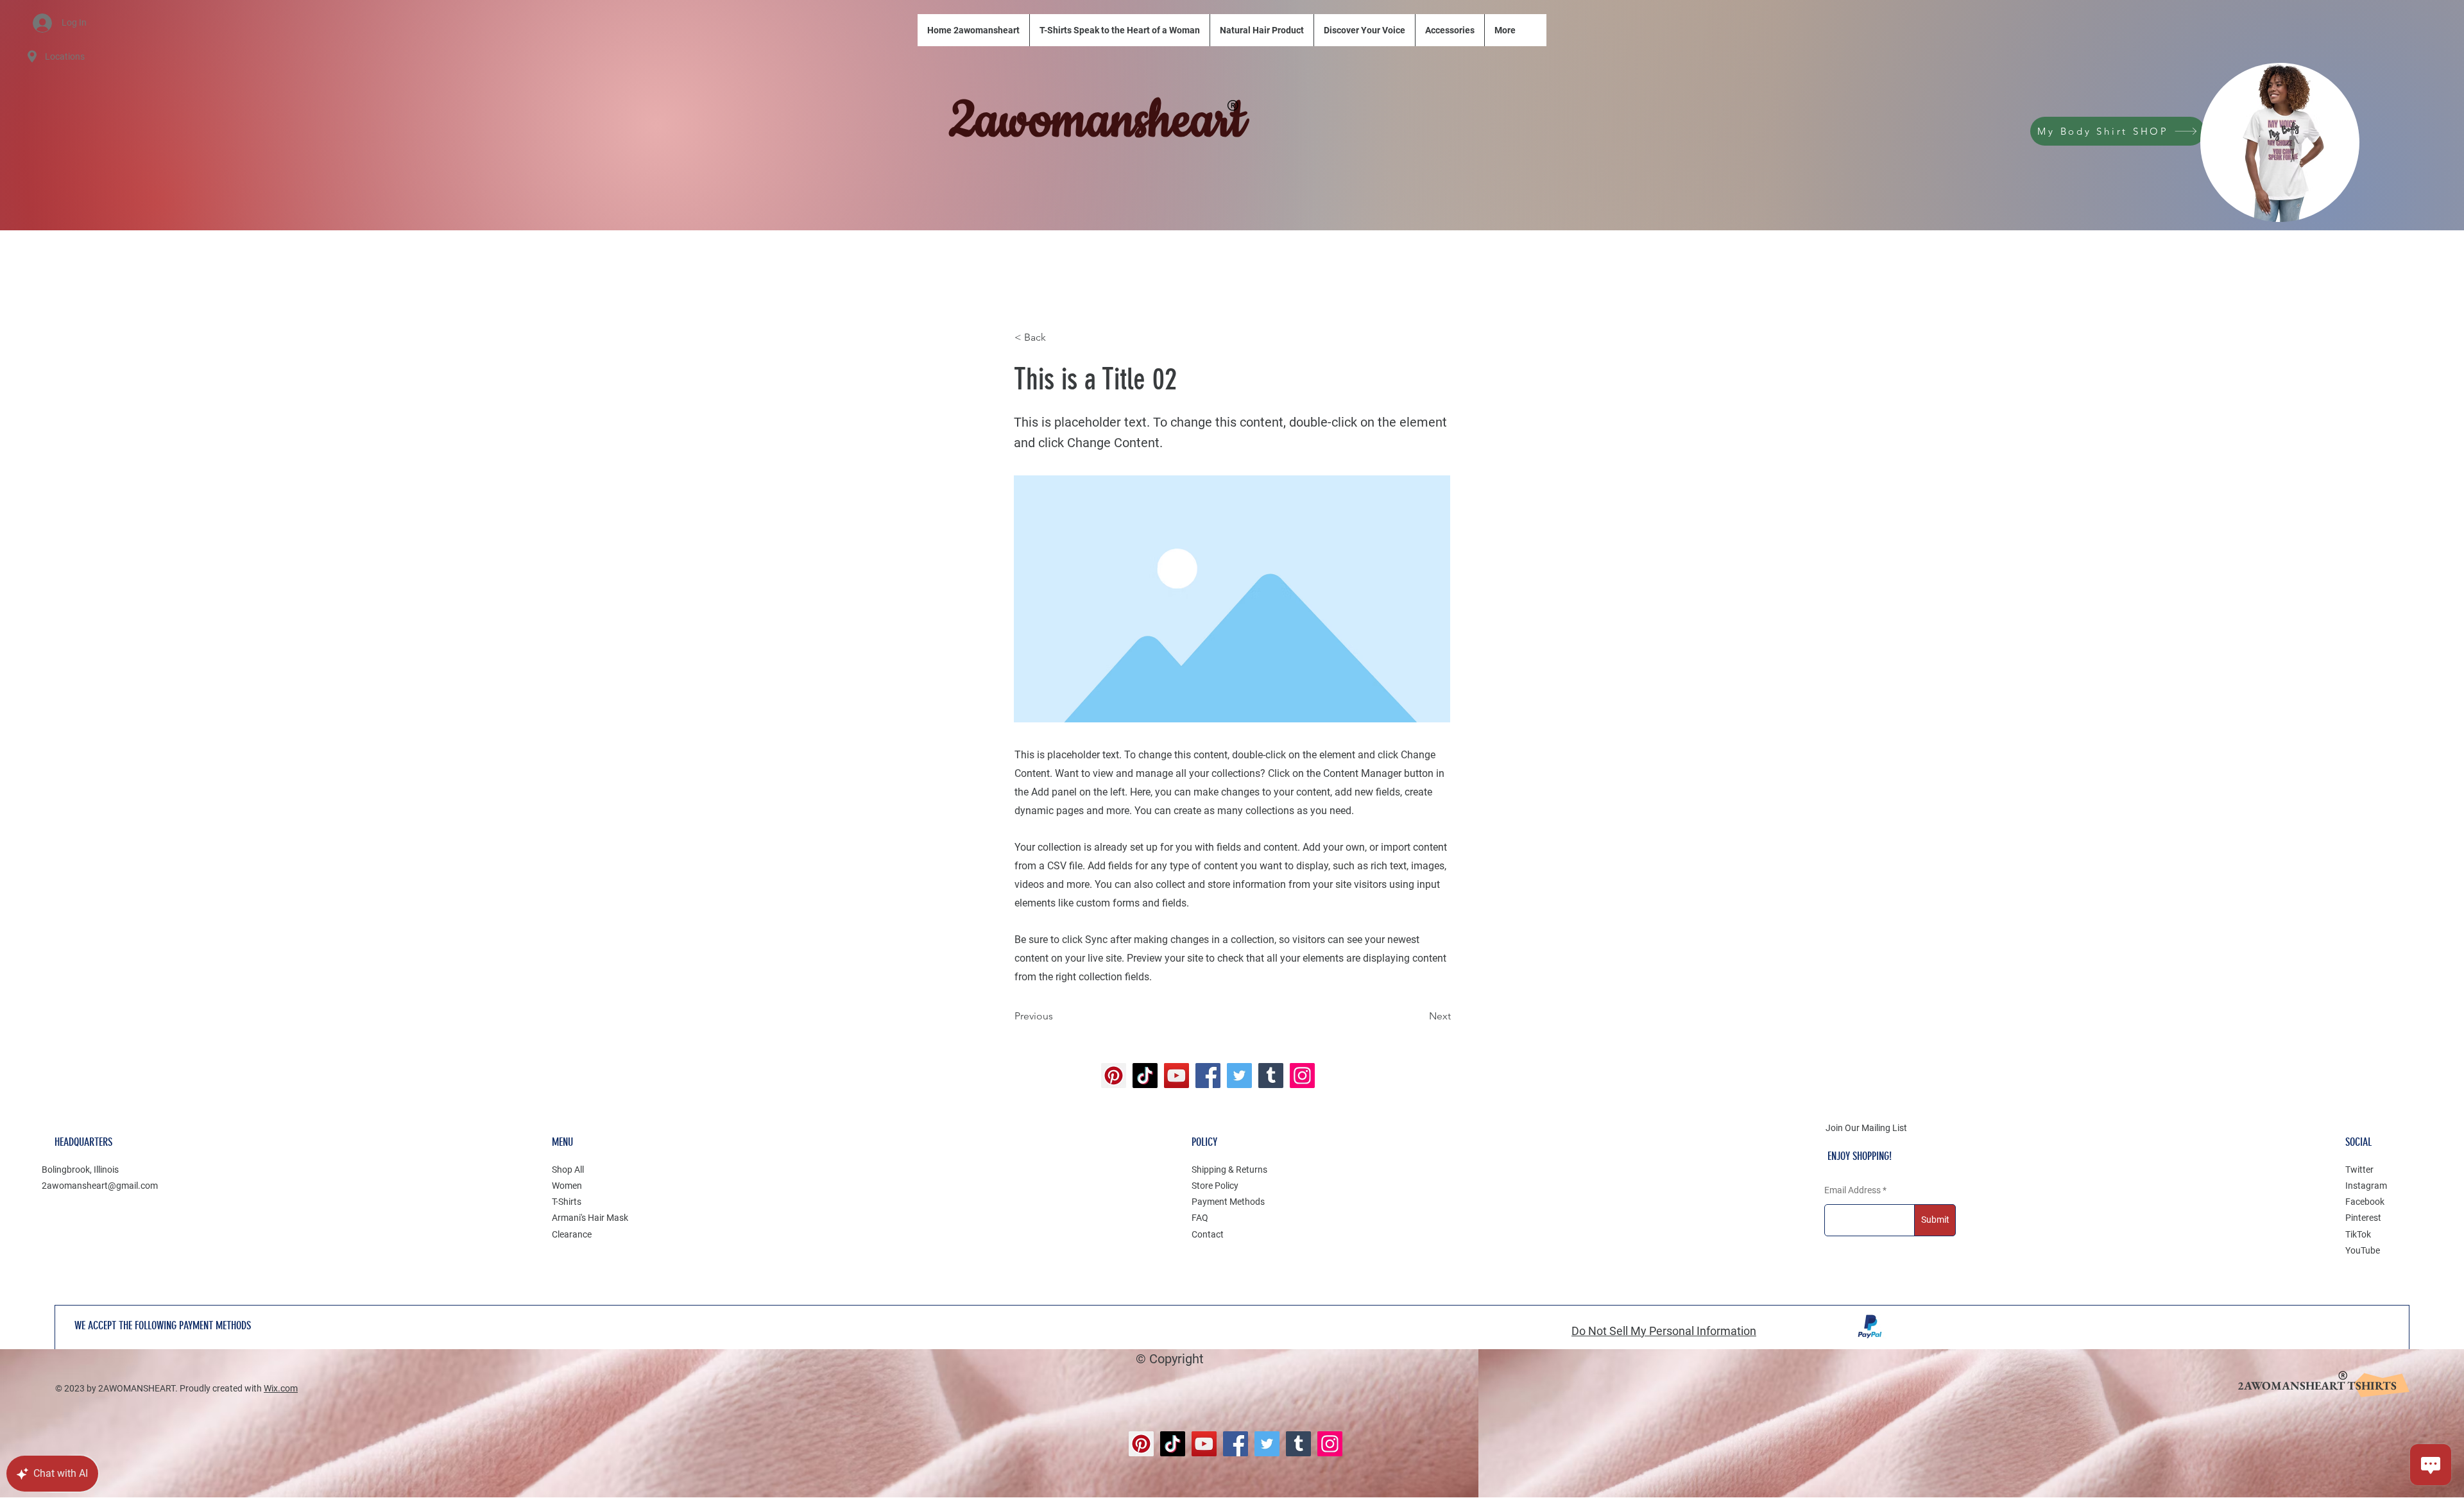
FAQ (1200, 1218)
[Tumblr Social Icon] (1271, 1076)
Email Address (1852, 1190)
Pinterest (2363, 1218)
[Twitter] (1239, 1076)
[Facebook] (1208, 1076)
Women (567, 1186)
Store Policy (1215, 1186)
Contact (1208, 1234)
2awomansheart (1097, 121)
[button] (1057, 337)
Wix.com (281, 1388)
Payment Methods (1228, 1202)
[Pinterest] (1114, 1076)
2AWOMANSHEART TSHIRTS (2317, 1385)
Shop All (568, 1170)
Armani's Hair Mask (590, 1218)
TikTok (2358, 1234)
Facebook (2365, 1202)
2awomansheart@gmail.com (100, 1186)
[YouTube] (1176, 1076)
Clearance (572, 1234)
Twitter (2359, 1170)
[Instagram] (1302, 1076)
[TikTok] (1145, 1076)
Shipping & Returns (1229, 1170)
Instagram (2366, 1186)
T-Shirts (567, 1202)
